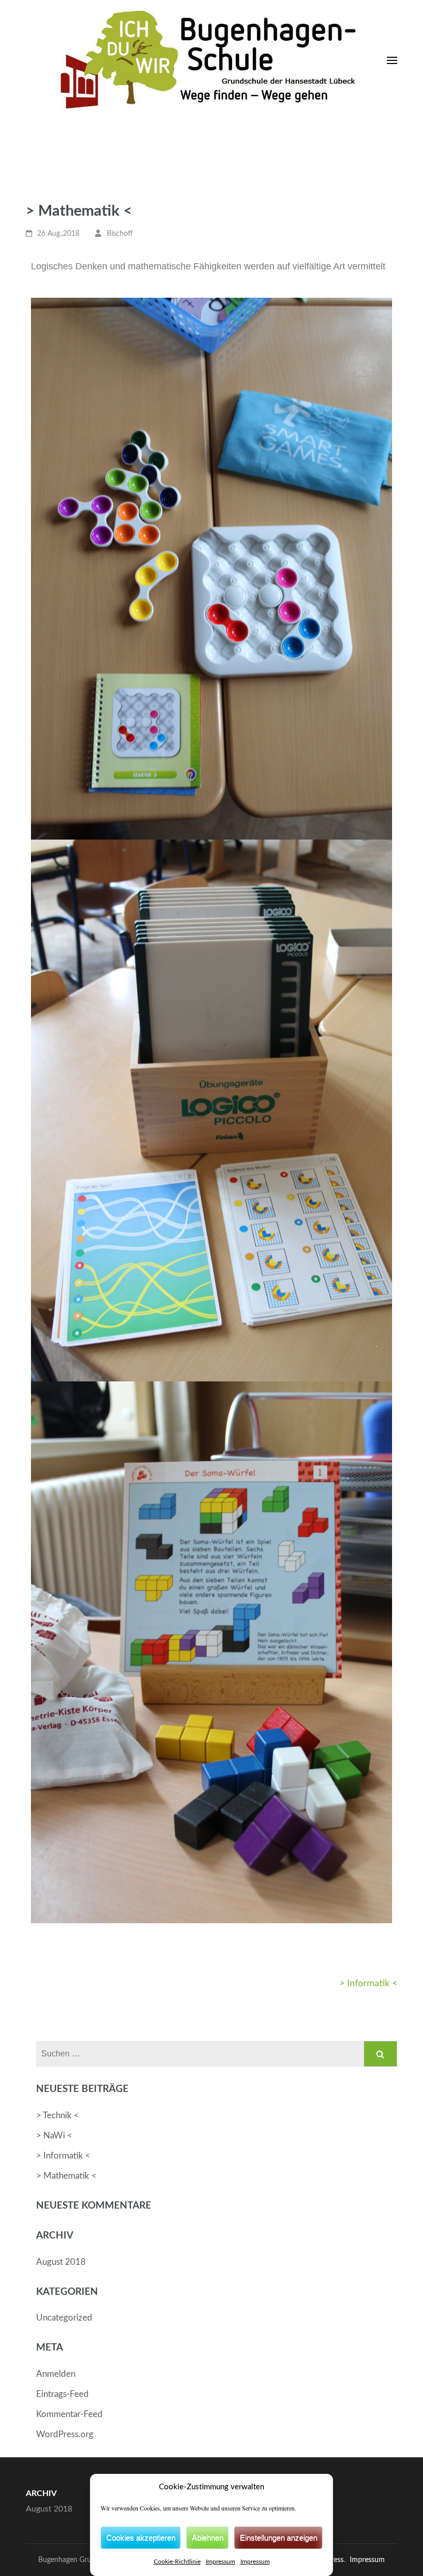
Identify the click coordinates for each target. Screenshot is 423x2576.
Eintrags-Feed (62, 2394)
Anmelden (56, 2374)
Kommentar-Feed (69, 2414)
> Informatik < (368, 1984)
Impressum (221, 2562)
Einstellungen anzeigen (279, 2538)
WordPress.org (65, 2434)
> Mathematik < (66, 2176)
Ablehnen (208, 2538)
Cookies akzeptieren (141, 2538)
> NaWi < (54, 2136)
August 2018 (61, 2262)
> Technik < (58, 2115)
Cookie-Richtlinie (177, 2562)
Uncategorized (64, 2318)
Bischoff (120, 234)
